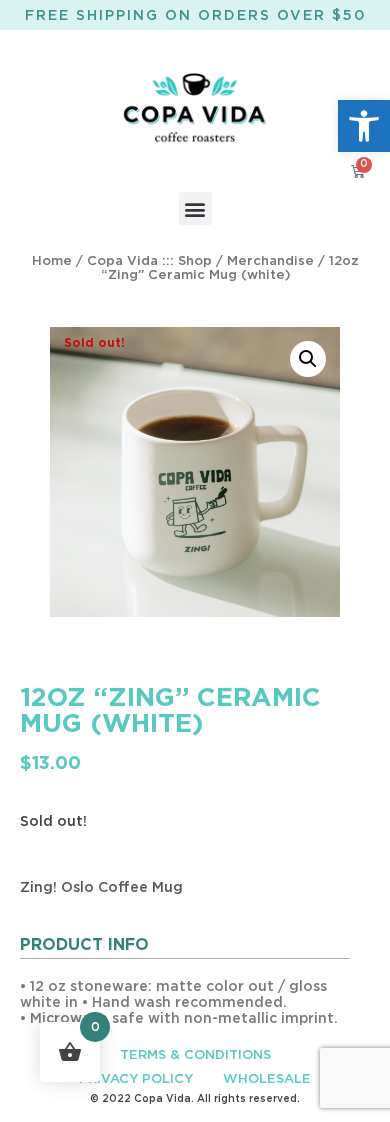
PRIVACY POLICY (136, 1079)
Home (52, 261)
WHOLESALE (267, 1079)
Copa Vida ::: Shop (149, 261)
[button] (364, 126)
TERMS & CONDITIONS (195, 1055)
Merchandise (270, 261)
